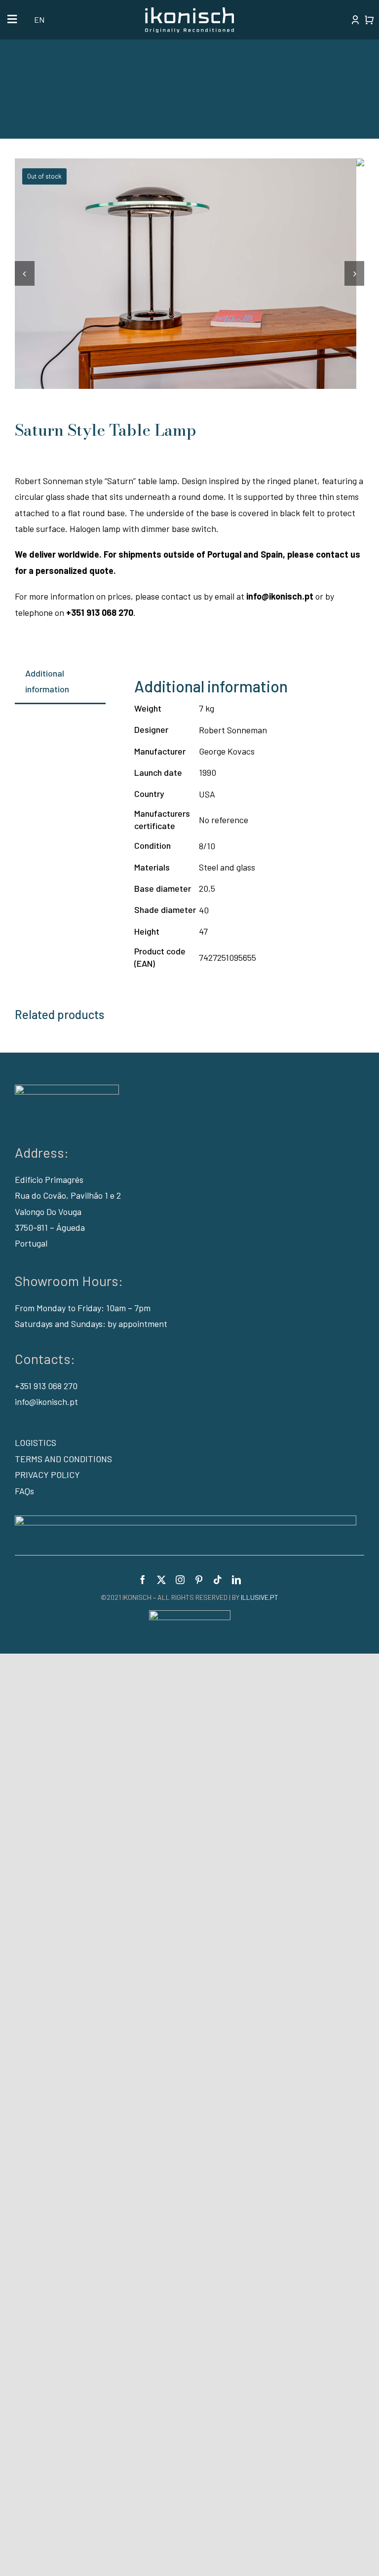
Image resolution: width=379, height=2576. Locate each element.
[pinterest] (199, 1580)
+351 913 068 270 (46, 1386)
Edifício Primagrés (49, 1179)
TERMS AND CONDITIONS (63, 1459)
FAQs (24, 1491)
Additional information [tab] (47, 681)
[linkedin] (236, 1580)
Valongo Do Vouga (48, 1212)
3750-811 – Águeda (50, 1227)
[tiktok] (218, 1580)
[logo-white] (189, 12)
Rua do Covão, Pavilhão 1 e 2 (68, 1195)
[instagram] (180, 1580)
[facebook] (143, 1580)
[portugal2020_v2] (186, 1520)
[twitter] (161, 1580)
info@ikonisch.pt (46, 1402)
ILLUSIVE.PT (260, 1597)
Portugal (31, 1243)
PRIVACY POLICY (47, 1475)
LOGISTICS (36, 1442)
